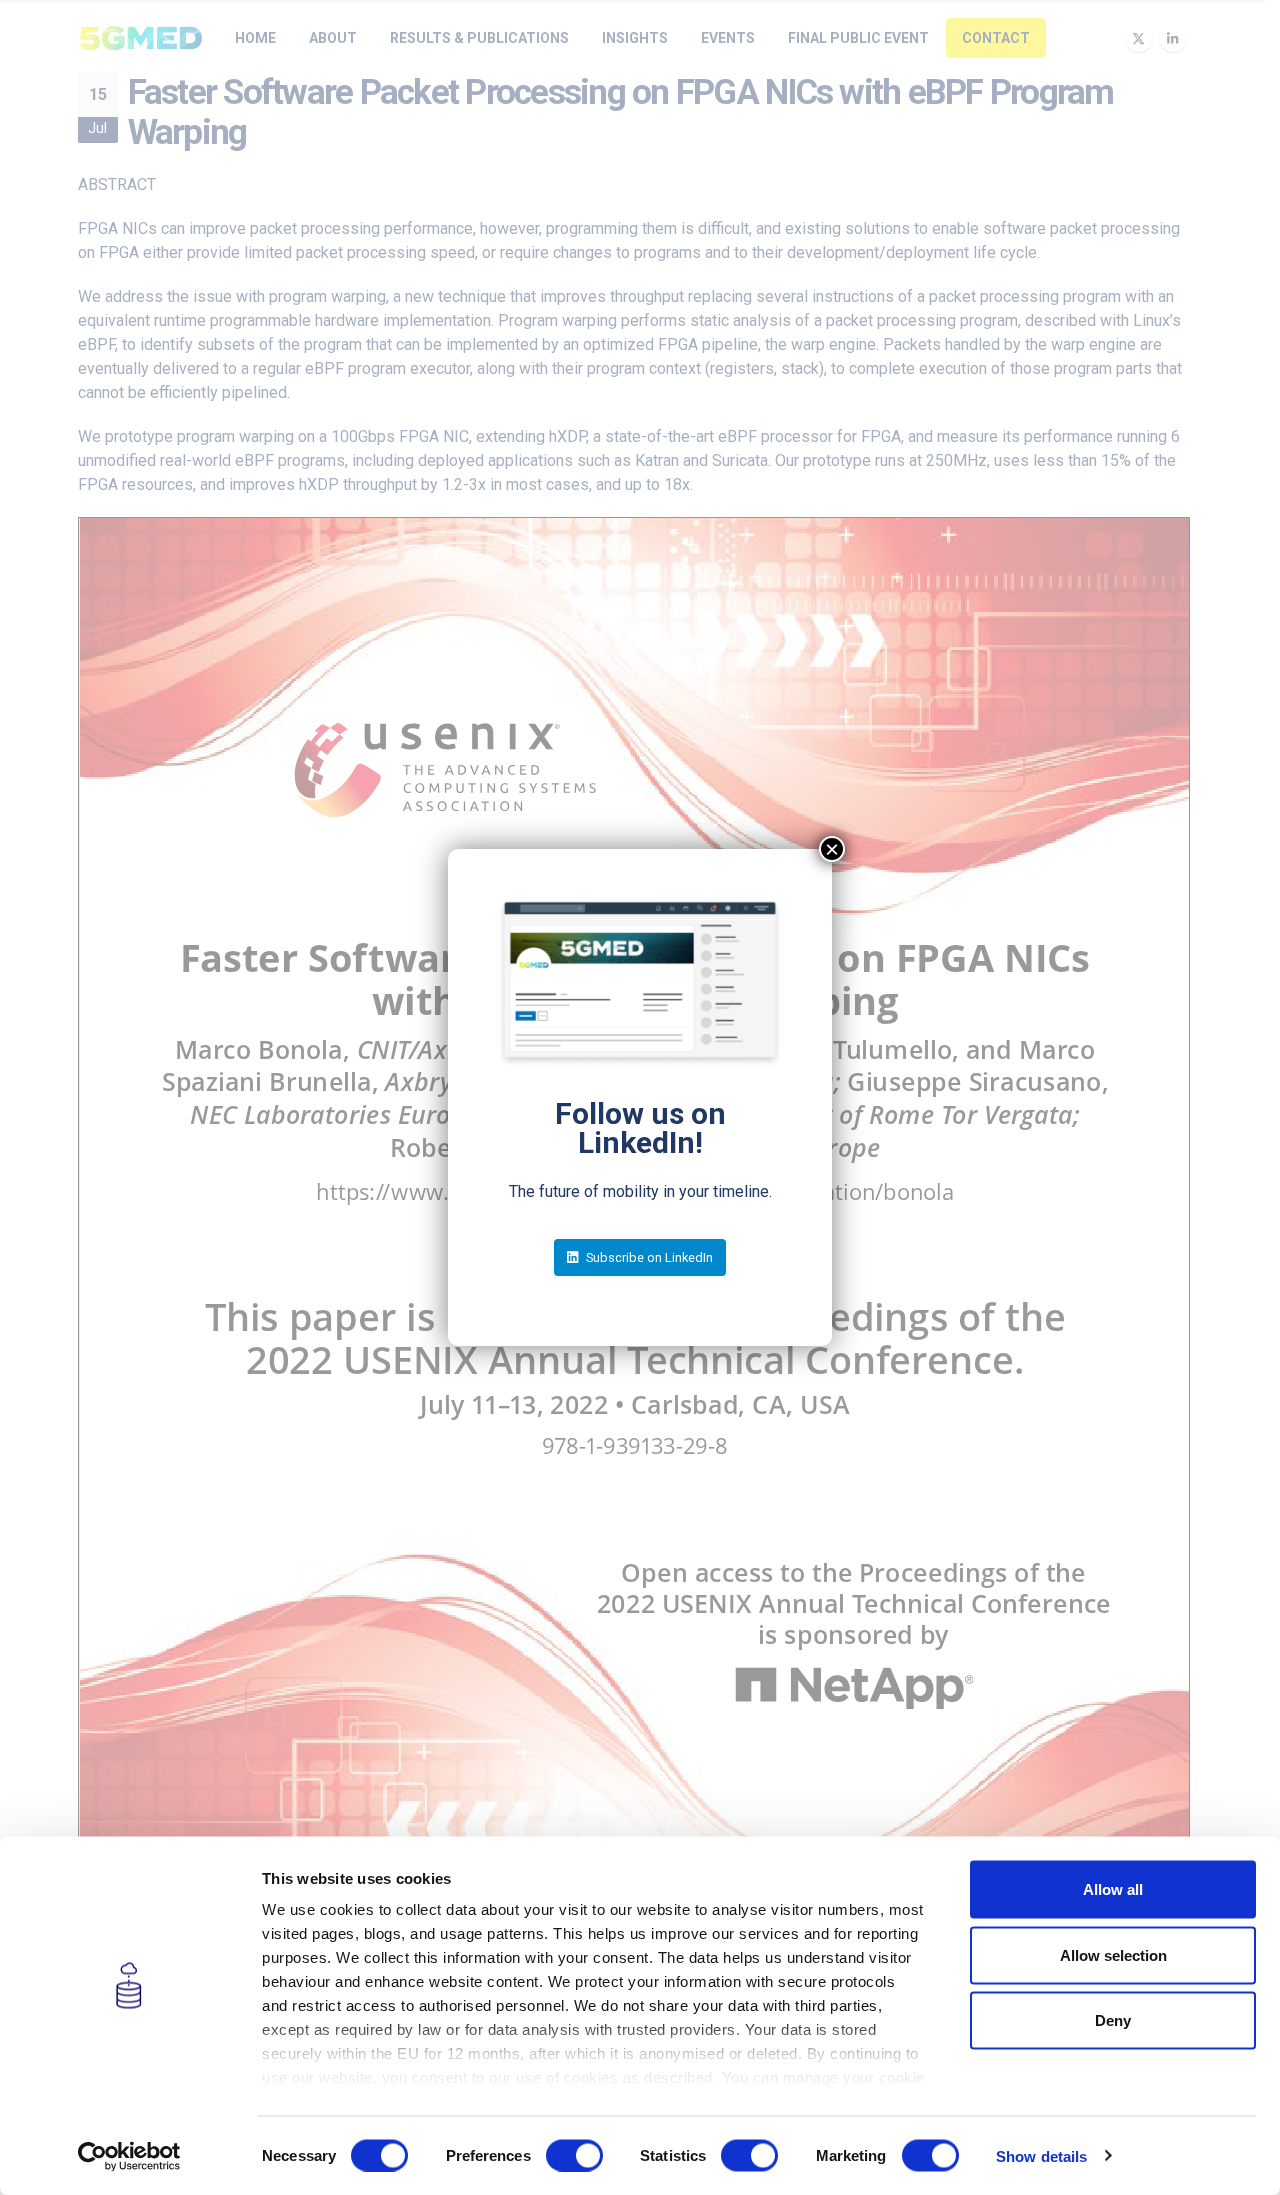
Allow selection (1113, 1954)
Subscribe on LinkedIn (648, 1257)
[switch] (574, 2155)
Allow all (1113, 1889)
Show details (1041, 2155)
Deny (1113, 2020)
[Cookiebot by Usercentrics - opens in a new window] (129, 2156)
